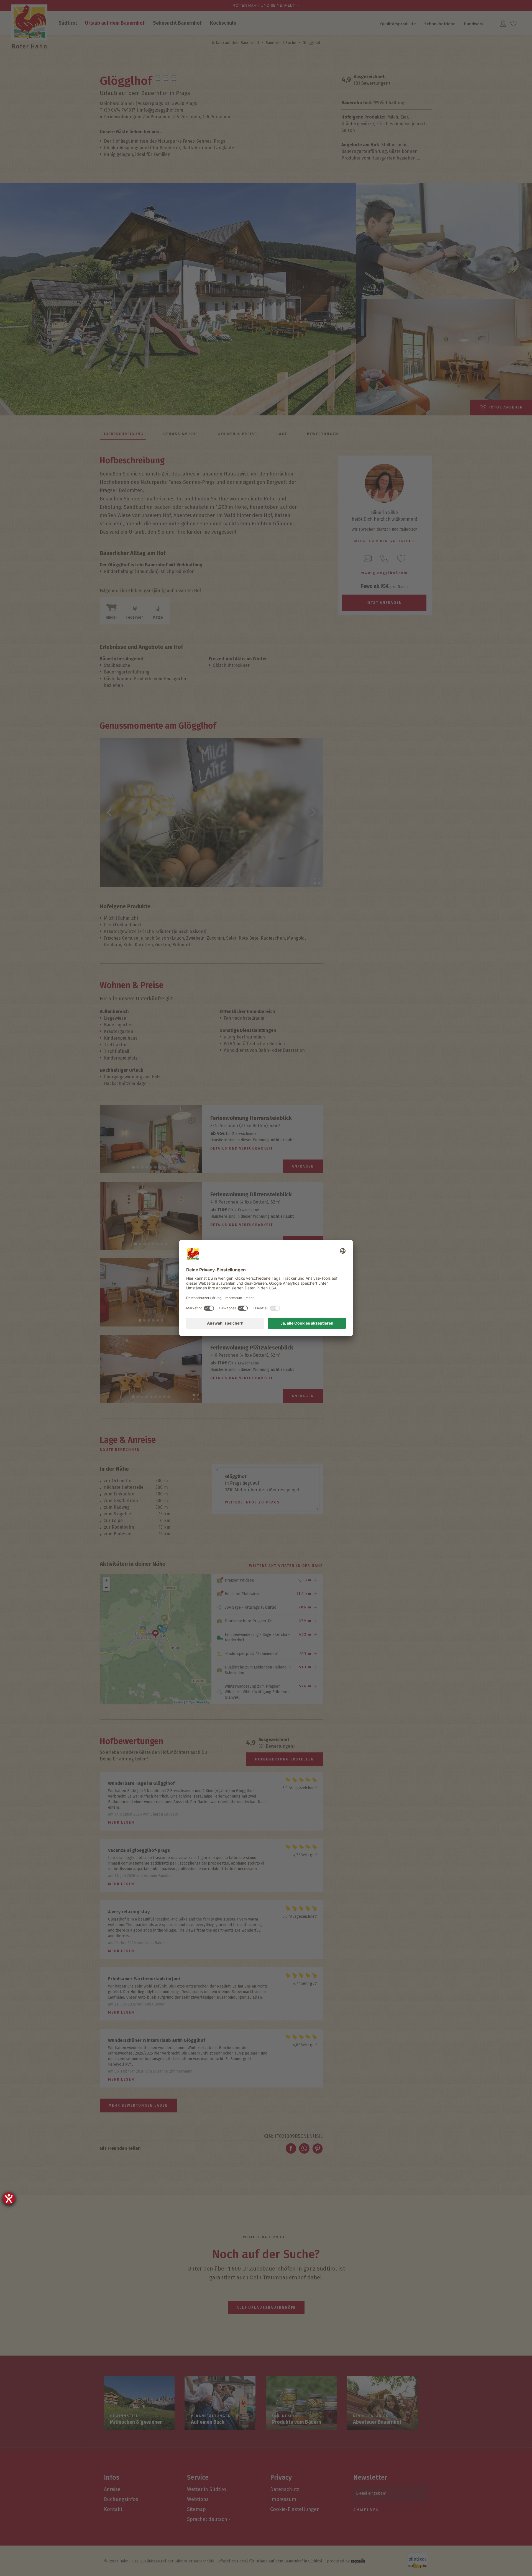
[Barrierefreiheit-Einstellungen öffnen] (9, 2199)
